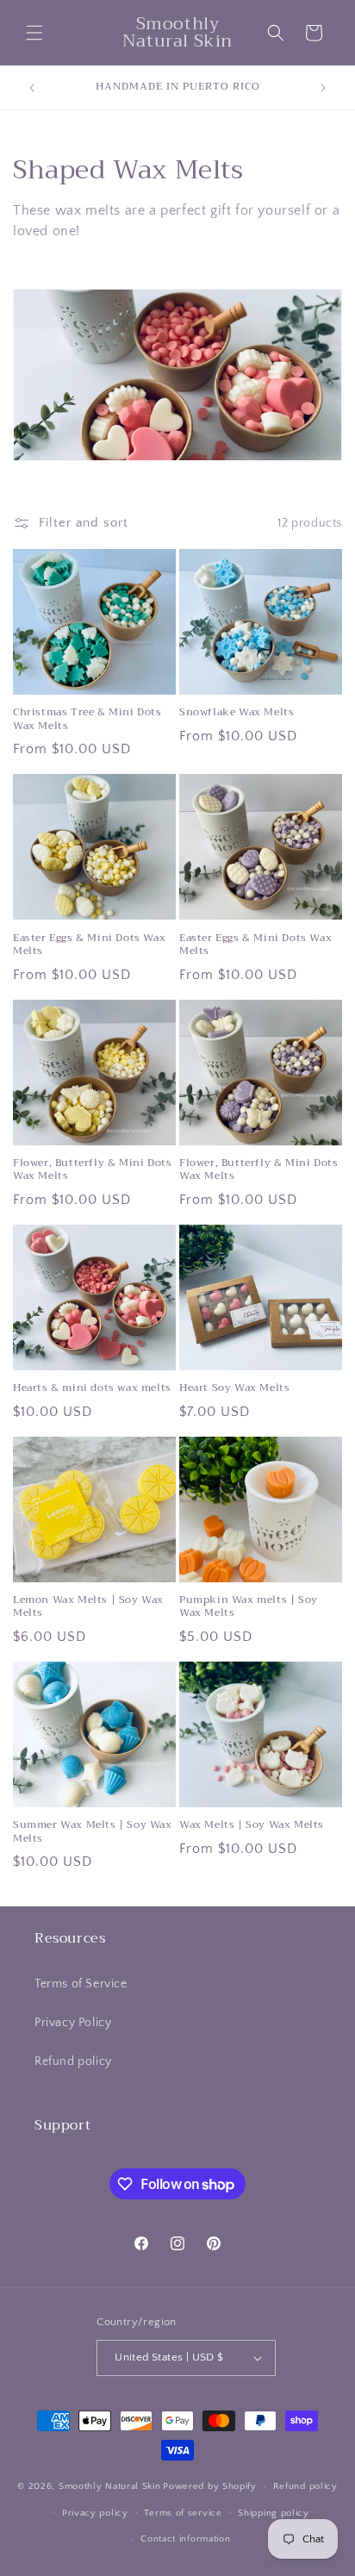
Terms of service (183, 2513)
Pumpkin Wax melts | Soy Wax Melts (249, 1607)
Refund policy (73, 2061)
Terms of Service (81, 1984)
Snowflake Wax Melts (237, 713)
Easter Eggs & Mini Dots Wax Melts (89, 945)
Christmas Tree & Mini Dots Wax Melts (87, 719)
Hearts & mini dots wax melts (92, 1388)
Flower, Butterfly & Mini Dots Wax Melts (92, 1170)
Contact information (185, 2539)
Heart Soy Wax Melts (234, 1388)
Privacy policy (95, 2513)
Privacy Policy (73, 2023)
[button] (34, 33)
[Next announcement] (323, 88)
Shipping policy (274, 2513)
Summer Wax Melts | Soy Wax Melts (93, 1832)
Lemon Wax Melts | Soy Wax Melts (88, 1607)
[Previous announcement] (32, 88)
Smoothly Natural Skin (110, 2486)
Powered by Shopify (210, 2486)
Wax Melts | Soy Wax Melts (252, 1825)
